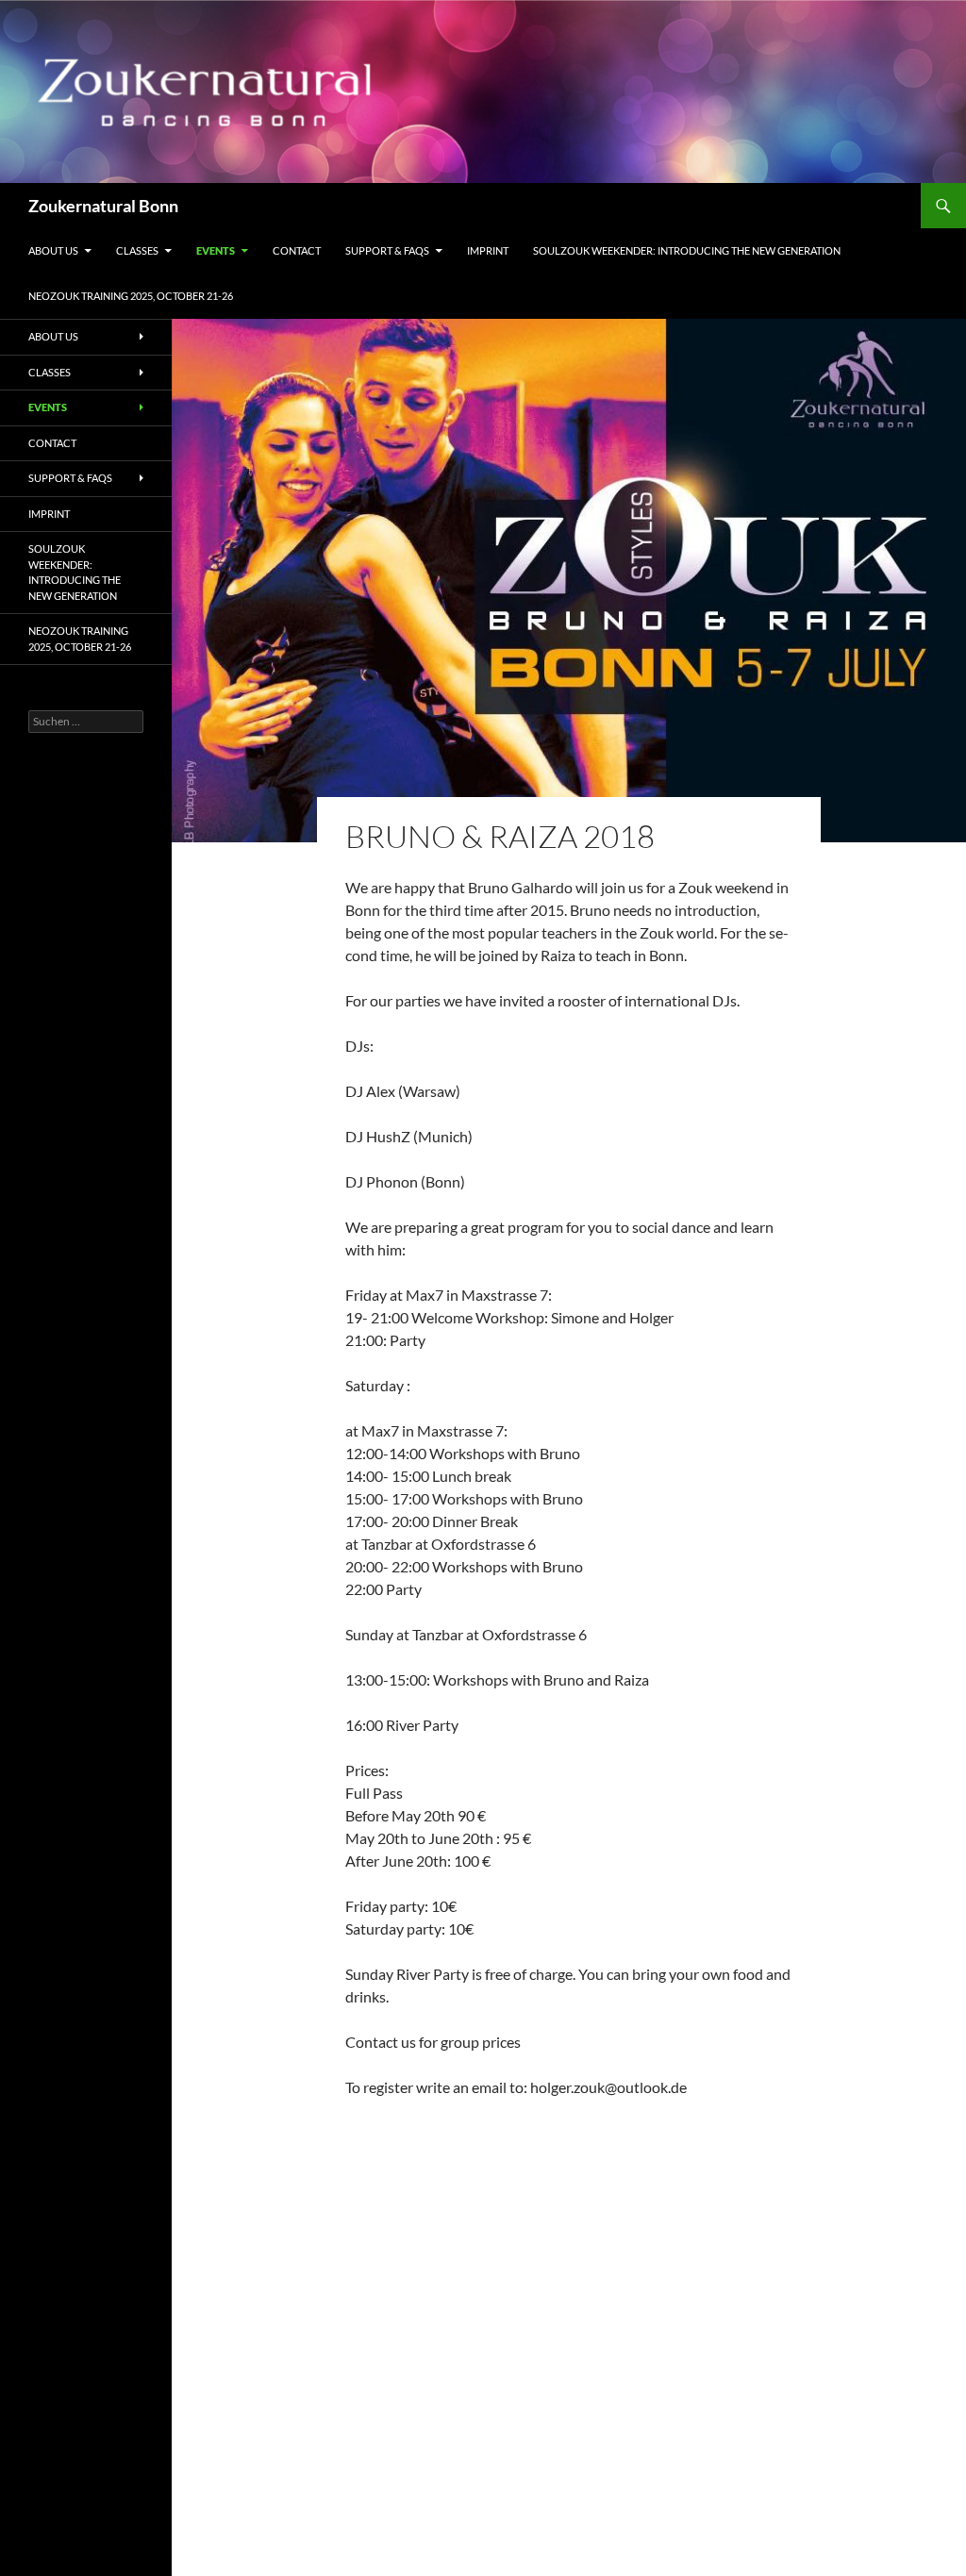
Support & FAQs (387, 250)
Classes (137, 250)
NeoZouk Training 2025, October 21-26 (131, 296)
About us (53, 250)
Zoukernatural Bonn (103, 206)
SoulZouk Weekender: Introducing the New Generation (687, 250)
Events (216, 250)
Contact (297, 250)
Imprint (488, 250)
